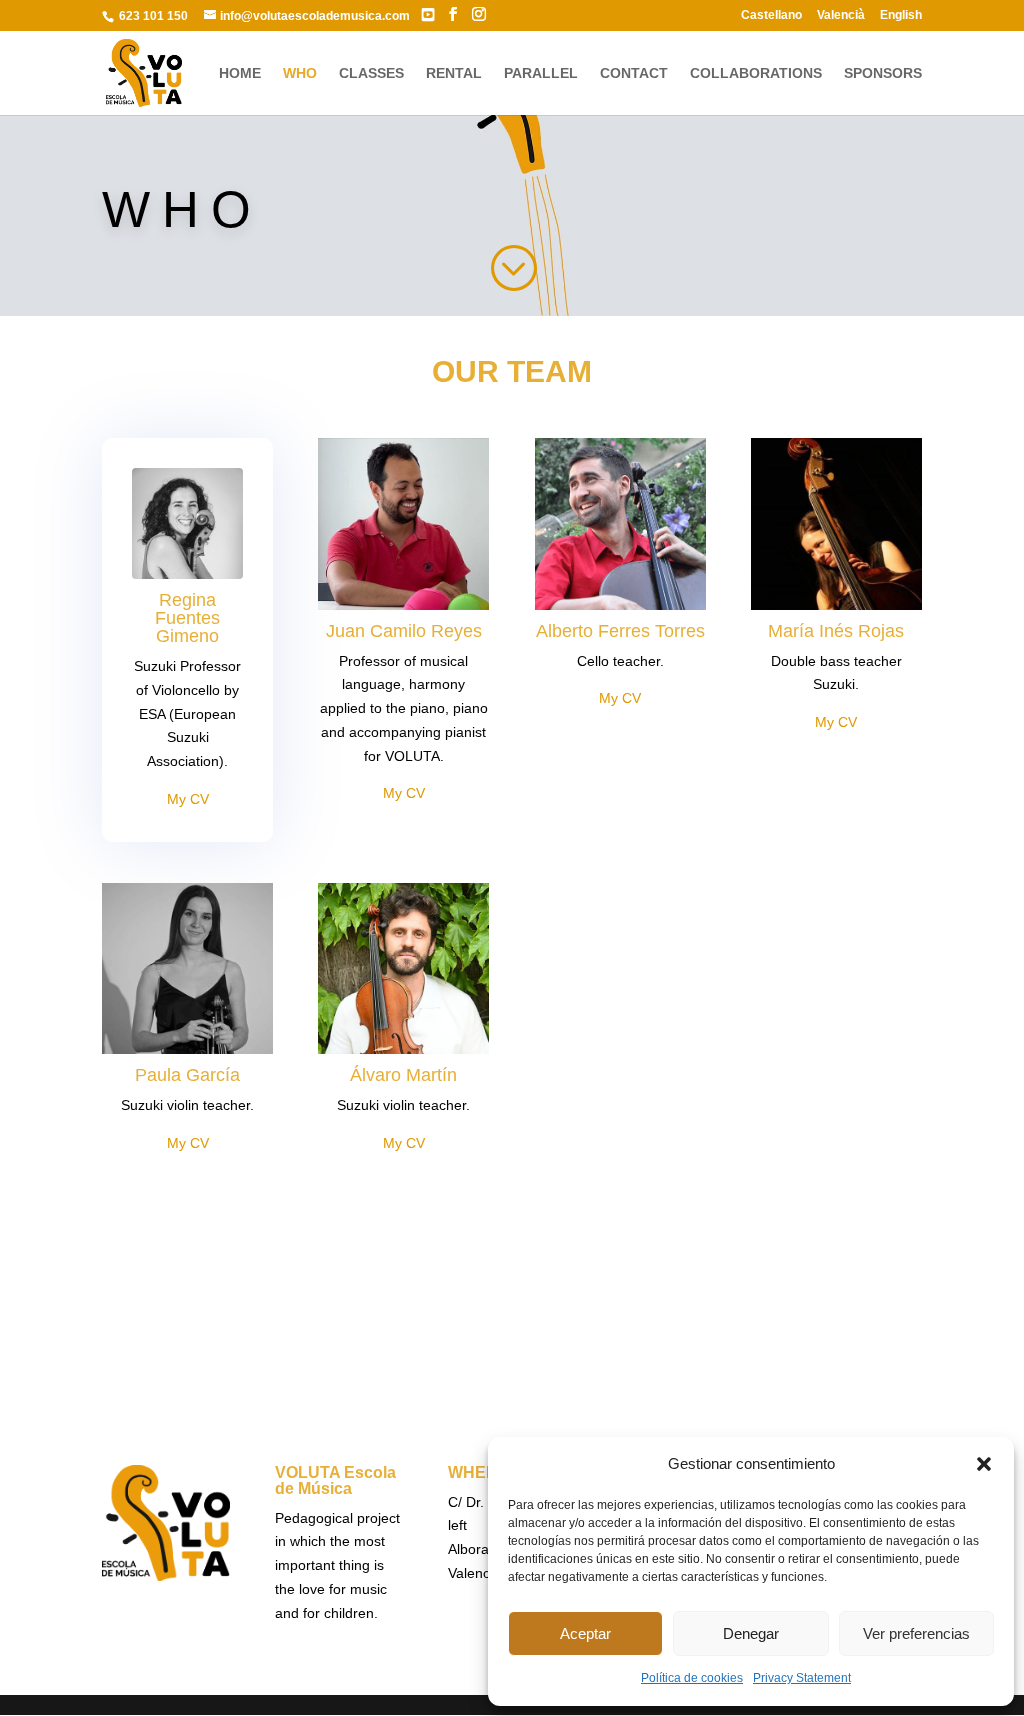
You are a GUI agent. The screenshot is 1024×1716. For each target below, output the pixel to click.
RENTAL (454, 73)
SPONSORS (883, 73)
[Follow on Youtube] (552, 1318)
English (901, 15)
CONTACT (634, 73)
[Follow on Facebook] (472, 1318)
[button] (984, 1464)
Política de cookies (692, 1678)
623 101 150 (152, 16)
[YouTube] (428, 15)
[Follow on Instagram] (512, 1318)
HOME (240, 73)
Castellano (771, 15)
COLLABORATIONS (756, 73)
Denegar (751, 1633)
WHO (300, 73)
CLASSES (371, 73)
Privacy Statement (802, 1678)
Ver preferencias (916, 1633)
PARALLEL (541, 73)
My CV (188, 799)
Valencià (841, 15)
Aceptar (585, 1633)
